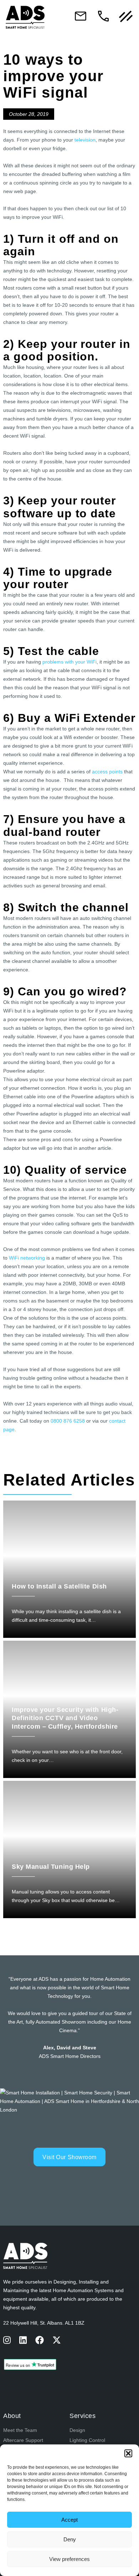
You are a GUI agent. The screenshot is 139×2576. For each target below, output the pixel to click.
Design (77, 2430)
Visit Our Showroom (69, 2157)
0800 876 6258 (68, 1421)
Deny (70, 2539)
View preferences (69, 2559)
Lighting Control (87, 2440)
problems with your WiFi (69, 662)
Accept (69, 2520)
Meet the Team (20, 2430)
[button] (128, 2453)
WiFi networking (27, 1258)
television (85, 140)
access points (107, 772)
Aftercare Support (23, 2440)
